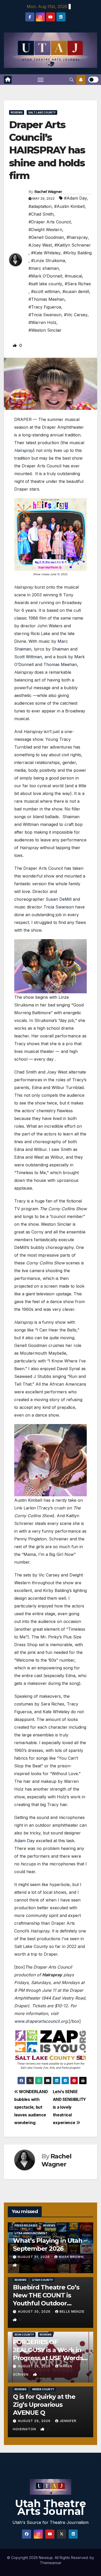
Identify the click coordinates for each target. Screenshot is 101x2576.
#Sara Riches (78, 284)
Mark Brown (71, 2257)
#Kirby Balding (77, 253)
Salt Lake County (42, 112)
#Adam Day (75, 198)
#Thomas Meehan (46, 299)
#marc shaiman (44, 268)
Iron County (24, 2335)
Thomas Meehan (60, 664)
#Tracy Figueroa (45, 307)
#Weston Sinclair (45, 330)
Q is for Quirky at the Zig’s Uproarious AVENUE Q (44, 2405)
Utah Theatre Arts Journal (51, 2507)
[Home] (8, 80)
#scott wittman (45, 291)
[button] (71, 80)
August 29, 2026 (35, 2366)
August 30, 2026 (35, 2311)
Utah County (42, 2280)
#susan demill (76, 291)
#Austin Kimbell (69, 206)
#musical (73, 276)
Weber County (43, 2389)
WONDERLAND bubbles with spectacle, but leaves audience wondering (31, 2107)
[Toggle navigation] (41, 80)
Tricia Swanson (59, 907)
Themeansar (51, 2563)
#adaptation (40, 206)
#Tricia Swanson (45, 315)
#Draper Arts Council (50, 222)
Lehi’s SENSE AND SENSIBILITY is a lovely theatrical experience (69, 2107)
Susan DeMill (59, 899)
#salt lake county (45, 284)
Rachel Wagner (48, 192)
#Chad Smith (41, 214)
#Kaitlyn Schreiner (73, 245)
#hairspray (77, 237)
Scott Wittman (28, 657)
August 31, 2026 (34, 2257)
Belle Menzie (72, 2311)
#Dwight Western (45, 230)
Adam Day (24, 1841)
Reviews (17, 112)
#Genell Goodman (46, 237)
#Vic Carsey (76, 315)
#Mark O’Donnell (45, 276)
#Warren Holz (42, 322)
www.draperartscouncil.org (41, 2021)
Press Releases (26, 2225)
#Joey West (40, 245)
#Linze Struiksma (48, 261)
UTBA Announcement (31, 2233)
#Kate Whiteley (46, 253)
